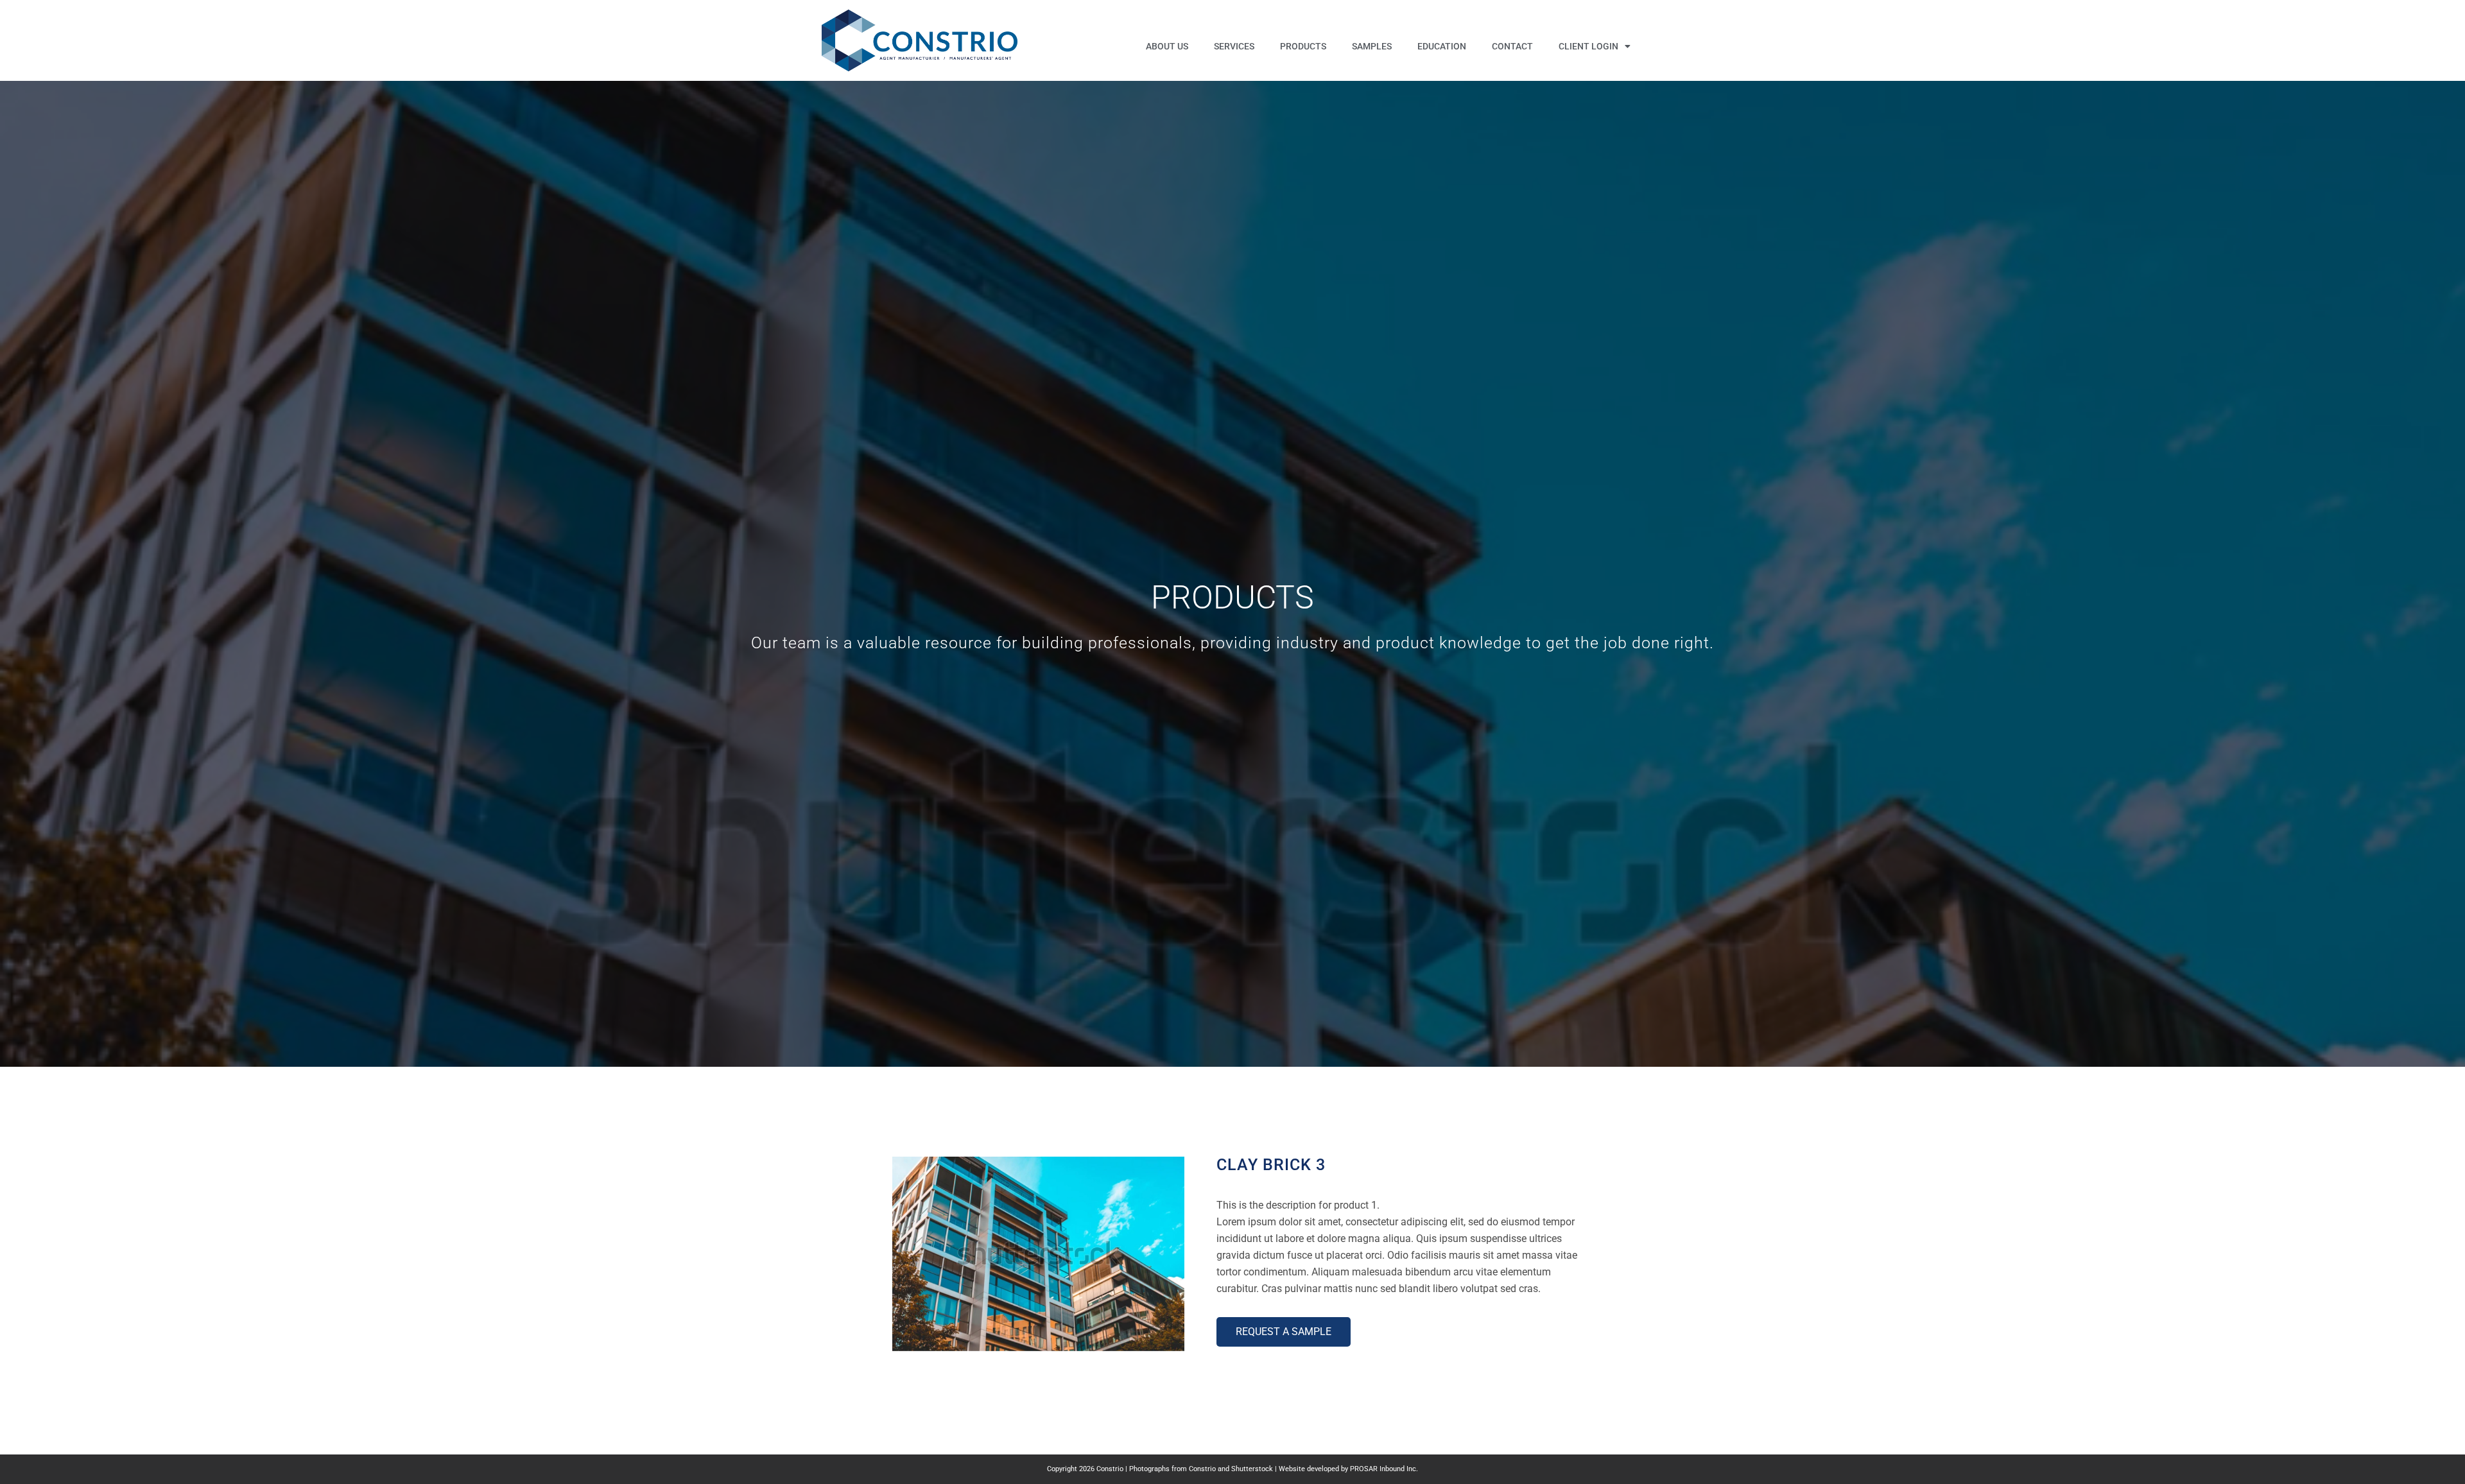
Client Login (1588, 46)
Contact (1512, 46)
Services (1234, 46)
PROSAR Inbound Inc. (1384, 1469)
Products (1303, 46)
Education (1442, 46)
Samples (1372, 46)
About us (1167, 46)
